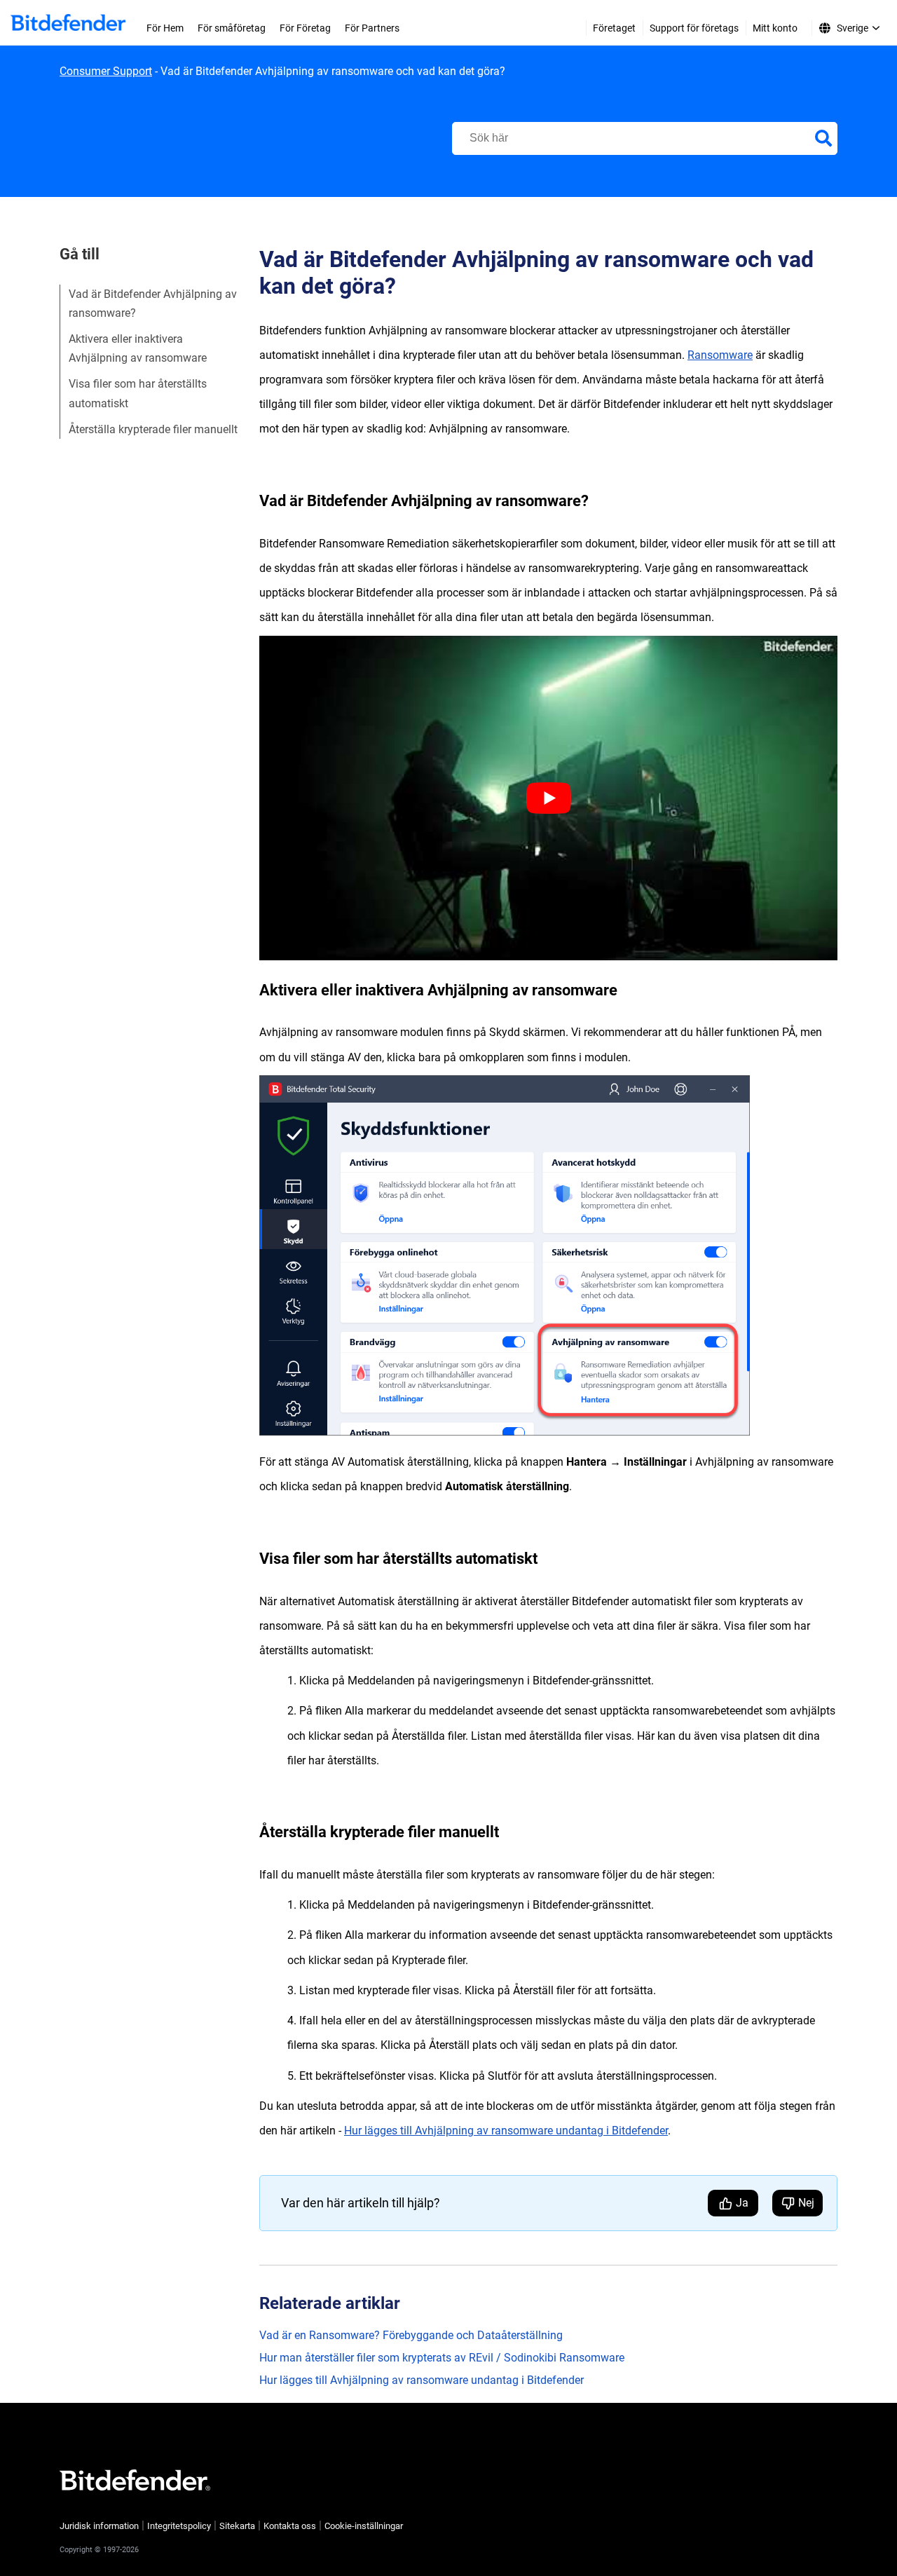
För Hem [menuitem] (165, 28)
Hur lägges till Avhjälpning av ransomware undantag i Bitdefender (506, 2131)
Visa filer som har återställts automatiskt (138, 393)
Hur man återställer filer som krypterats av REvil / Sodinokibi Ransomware (442, 2358)
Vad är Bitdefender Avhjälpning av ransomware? (153, 304)
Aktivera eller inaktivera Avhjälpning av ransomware (138, 348)
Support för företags (694, 28)
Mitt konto (775, 28)
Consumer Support (106, 71)
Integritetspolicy (179, 2526)
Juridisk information (99, 2526)
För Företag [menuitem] (305, 28)
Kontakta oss (290, 2526)
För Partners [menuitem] (372, 28)
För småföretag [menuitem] (232, 28)
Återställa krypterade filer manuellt (153, 429)
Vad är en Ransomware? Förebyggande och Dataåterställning (411, 2335)
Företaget (614, 28)
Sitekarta (237, 2526)
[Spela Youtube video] (548, 798)
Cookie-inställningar (364, 2526)
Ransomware (720, 355)
